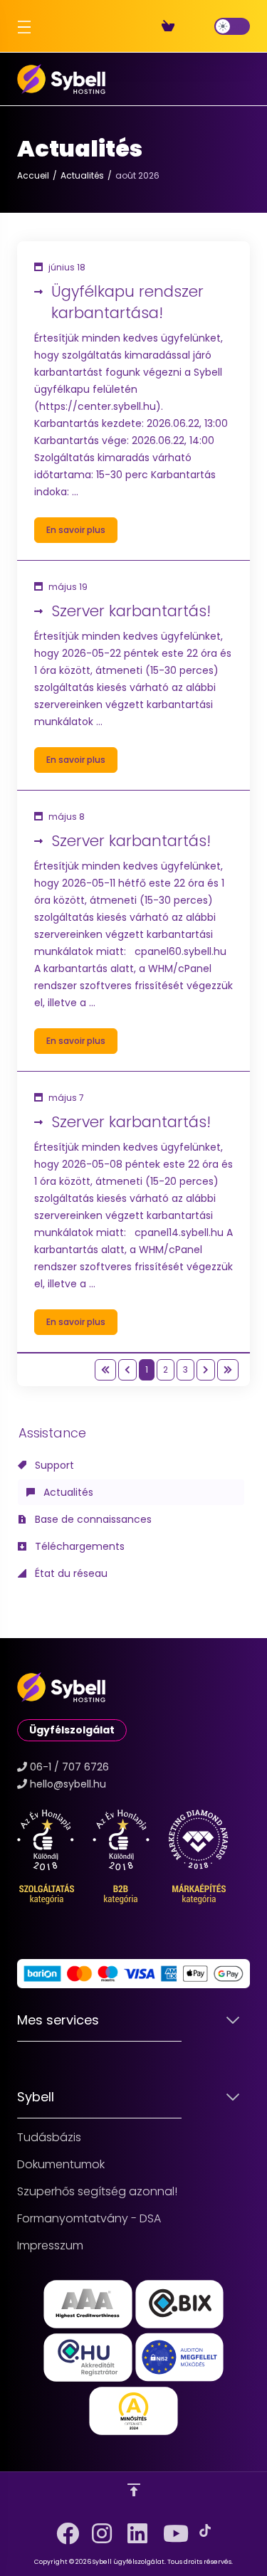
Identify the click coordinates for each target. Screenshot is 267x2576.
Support (53, 1465)
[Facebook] (63, 2528)
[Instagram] (98, 2528)
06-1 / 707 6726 (69, 1767)
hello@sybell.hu (68, 1784)
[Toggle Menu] (21, 26)
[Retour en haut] (134, 2490)
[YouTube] (169, 2528)
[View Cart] (171, 26)
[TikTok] (205, 2530)
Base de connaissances (92, 1519)
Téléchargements (78, 1546)
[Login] (203, 26)
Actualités (82, 175)
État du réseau (70, 1573)
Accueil (33, 175)
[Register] (192, 26)
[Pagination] (105, 1370)
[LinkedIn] (134, 2528)
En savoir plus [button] (76, 530)
